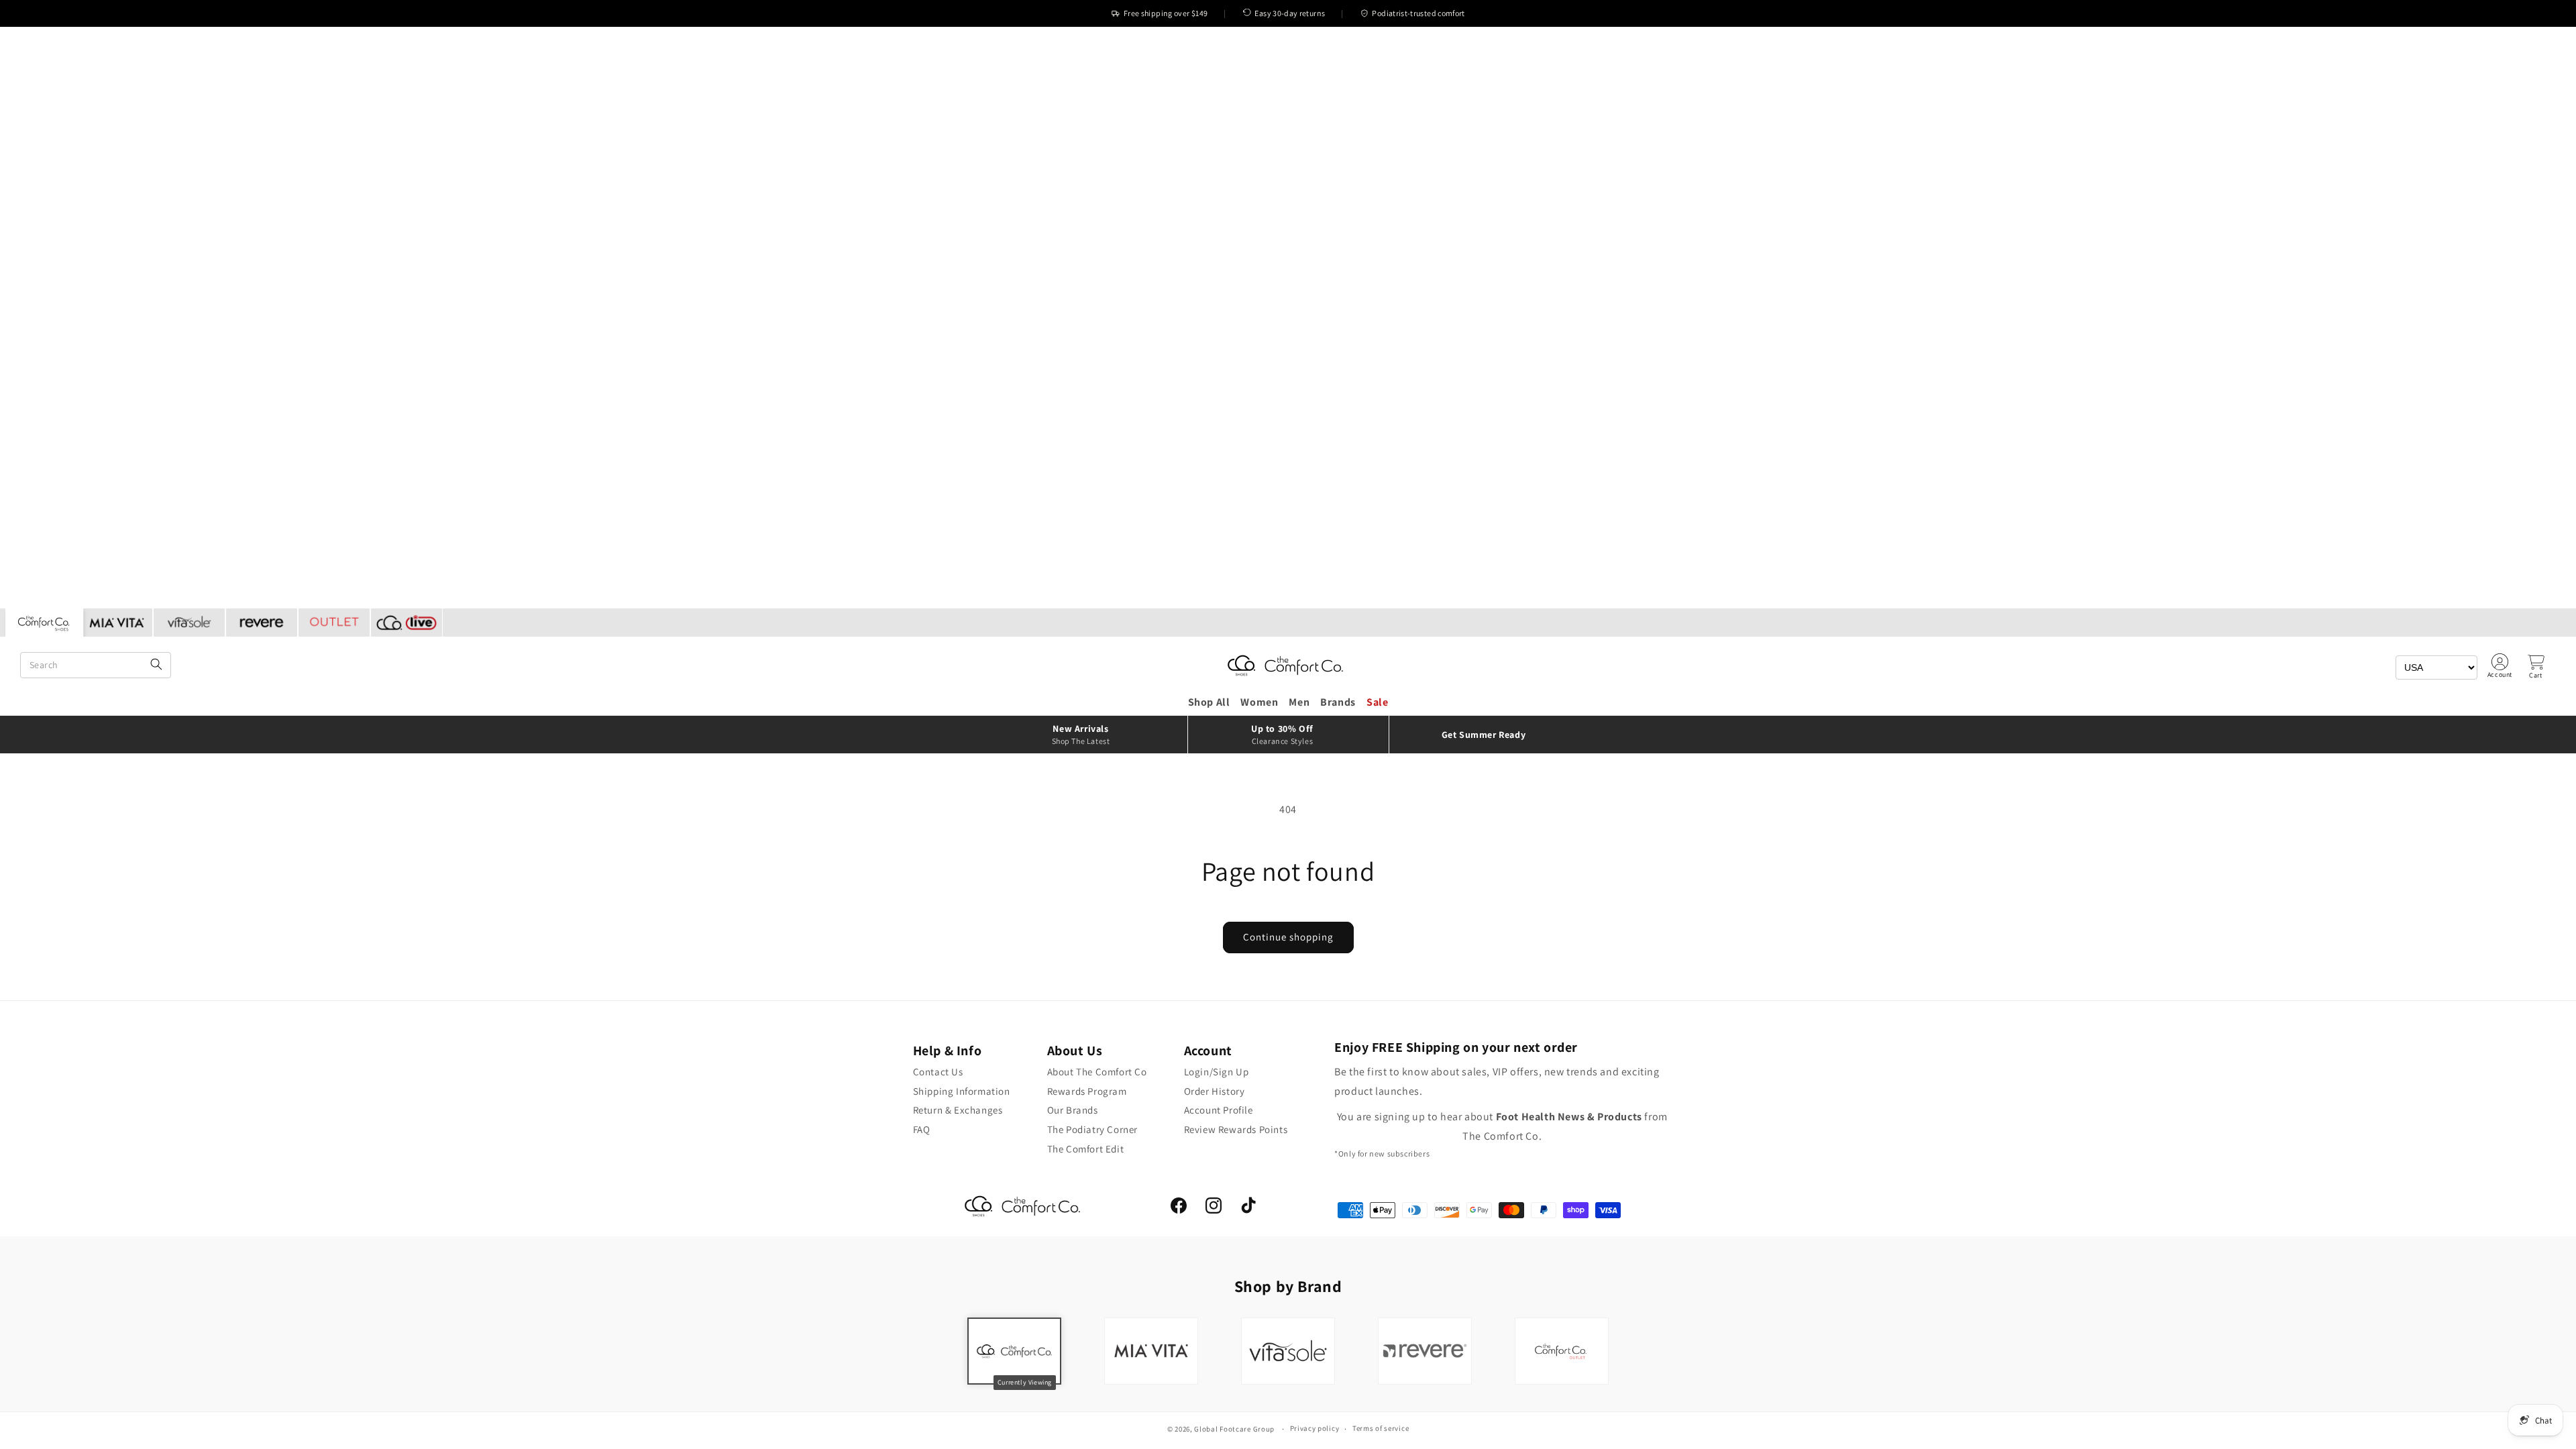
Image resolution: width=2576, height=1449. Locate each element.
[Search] (156, 665)
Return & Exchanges (958, 1110)
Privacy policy (1315, 1428)
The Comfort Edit (1086, 1149)
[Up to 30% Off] (1288, 735)
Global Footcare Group (1234, 1429)
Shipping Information (962, 1091)
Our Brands (1073, 1110)
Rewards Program (1087, 1091)
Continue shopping (1288, 937)
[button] (2536, 667)
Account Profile (1219, 1110)
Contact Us (938, 1072)
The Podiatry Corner (1092, 1129)
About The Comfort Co (1097, 1072)
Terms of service (1381, 1428)
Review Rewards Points (1236, 1129)
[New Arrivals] (1087, 735)
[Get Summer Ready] (1490, 735)
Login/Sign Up (1217, 1072)
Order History (1215, 1091)
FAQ (922, 1129)
